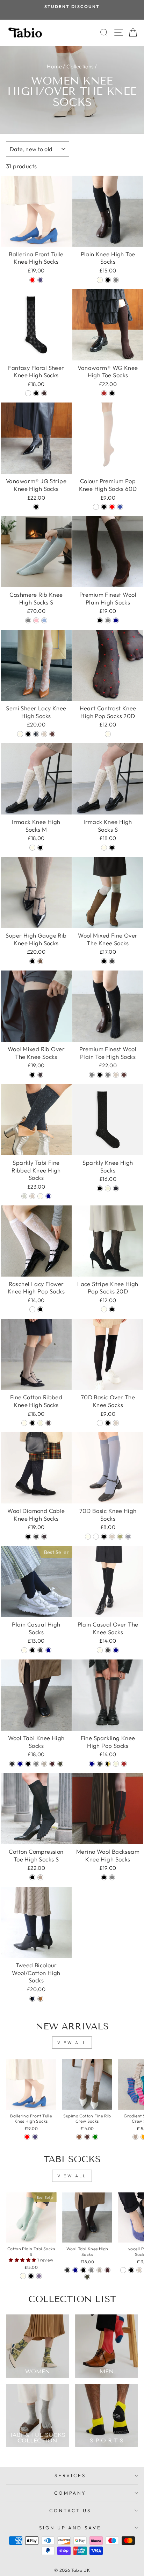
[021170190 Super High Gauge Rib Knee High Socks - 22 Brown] (40, 961)
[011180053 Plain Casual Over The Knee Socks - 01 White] (100, 1650)
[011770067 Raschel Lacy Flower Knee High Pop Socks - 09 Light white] (32, 1309)
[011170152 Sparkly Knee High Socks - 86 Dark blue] (116, 1188)
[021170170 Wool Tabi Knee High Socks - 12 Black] (28, 1764)
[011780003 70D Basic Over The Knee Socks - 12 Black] (108, 1423)
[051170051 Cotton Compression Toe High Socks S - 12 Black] (32, 1877)
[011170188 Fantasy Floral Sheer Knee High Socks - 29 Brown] (44, 393)
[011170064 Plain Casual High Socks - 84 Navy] (48, 1650)
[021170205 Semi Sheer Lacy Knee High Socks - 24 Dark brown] (52, 734)
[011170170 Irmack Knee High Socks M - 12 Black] (40, 848)
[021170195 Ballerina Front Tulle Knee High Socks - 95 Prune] (40, 280)
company (70, 2493)
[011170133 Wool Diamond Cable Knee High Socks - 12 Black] (28, 1537)
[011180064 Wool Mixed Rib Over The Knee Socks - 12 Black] (32, 1075)
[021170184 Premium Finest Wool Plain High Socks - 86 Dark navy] (116, 620)
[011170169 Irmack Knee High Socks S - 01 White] (104, 848)
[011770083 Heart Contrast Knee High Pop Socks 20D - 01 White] (108, 734)
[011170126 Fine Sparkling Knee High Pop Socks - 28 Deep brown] (124, 1764)
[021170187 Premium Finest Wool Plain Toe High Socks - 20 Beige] (116, 1075)
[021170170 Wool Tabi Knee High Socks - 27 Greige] (44, 1764)
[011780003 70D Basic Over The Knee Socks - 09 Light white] (100, 1423)
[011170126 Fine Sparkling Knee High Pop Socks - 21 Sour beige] (116, 1764)
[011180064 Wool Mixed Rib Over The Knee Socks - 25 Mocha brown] (40, 1075)
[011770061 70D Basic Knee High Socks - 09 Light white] (96, 1537)
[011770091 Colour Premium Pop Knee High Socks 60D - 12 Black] (104, 507)
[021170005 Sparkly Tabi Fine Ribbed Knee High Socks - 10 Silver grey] (24, 1196)
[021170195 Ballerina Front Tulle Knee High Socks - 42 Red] (32, 280)
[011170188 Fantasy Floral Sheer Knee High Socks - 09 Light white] (28, 393)
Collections (80, 66)
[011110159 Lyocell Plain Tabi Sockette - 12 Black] (131, 2270)
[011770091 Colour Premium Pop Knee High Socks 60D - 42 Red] (112, 507)
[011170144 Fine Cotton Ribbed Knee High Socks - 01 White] (24, 1423)
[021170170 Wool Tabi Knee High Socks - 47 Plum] (52, 1764)
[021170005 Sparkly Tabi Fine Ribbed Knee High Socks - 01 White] (40, 1196)
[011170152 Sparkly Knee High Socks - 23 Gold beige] (108, 1188)
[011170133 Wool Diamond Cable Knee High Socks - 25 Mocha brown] (44, 1537)
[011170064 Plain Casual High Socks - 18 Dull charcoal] (40, 1650)
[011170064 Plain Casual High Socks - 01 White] (24, 1650)
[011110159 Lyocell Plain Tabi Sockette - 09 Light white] (123, 2270)
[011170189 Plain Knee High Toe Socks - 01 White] (100, 280)
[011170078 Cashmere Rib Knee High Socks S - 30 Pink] (36, 620)
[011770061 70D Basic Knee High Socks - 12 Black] (104, 1537)
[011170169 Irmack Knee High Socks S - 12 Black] (112, 848)
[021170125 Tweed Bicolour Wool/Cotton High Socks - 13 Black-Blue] (32, 1999)
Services (70, 2475)
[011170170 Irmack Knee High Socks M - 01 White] (32, 848)
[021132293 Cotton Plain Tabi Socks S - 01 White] (23, 2276)
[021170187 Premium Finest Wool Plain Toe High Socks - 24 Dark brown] (124, 1075)
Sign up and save (70, 2528)
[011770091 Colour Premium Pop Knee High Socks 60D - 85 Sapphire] (120, 507)
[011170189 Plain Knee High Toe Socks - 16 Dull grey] (116, 280)
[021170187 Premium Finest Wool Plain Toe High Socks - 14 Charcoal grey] (108, 1075)
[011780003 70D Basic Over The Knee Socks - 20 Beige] (116, 1423)
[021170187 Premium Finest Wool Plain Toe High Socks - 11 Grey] (92, 1075)
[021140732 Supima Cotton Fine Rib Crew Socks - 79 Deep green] (95, 2137)
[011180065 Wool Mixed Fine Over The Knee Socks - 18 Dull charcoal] (112, 961)
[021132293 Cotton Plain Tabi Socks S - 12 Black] (31, 2276)
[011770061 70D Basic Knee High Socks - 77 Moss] (120, 1537)
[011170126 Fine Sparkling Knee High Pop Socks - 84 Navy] (92, 1764)
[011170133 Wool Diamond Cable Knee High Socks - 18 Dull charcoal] (36, 1537)
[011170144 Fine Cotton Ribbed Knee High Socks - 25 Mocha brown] (48, 1423)
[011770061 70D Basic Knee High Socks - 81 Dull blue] (128, 1537)
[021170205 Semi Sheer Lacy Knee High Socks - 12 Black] (28, 734)
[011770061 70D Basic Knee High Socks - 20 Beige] (112, 1537)
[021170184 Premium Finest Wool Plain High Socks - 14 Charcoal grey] (108, 620)
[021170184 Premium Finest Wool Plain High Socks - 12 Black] (100, 620)
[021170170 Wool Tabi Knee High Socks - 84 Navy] (20, 1764)
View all (72, 2043)
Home (54, 66)
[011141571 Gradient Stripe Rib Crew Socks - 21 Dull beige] (135, 2137)
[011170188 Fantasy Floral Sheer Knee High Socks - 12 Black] (36, 393)
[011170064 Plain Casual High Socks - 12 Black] (32, 1650)
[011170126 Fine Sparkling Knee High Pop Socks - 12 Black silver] (100, 1764)
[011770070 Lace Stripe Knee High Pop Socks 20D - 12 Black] (112, 1309)
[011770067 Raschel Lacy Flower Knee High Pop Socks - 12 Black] (40, 1309)
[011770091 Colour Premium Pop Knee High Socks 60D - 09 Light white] (96, 507)
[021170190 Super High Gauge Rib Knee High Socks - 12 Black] (32, 961)
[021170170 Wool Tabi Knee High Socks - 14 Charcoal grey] (36, 1764)
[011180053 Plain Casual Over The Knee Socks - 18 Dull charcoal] (108, 1650)
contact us (70, 2510)
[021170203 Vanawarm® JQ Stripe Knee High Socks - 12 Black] (36, 507)
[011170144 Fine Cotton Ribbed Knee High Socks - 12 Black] (32, 1423)
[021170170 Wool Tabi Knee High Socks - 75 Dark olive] (60, 1764)
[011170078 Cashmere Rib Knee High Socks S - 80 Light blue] (44, 620)
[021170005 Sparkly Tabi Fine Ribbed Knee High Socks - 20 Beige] (32, 1196)
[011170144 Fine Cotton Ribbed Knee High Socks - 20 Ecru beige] (40, 1423)
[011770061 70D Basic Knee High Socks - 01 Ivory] (88, 1537)
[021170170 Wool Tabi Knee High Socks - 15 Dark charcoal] (12, 1764)
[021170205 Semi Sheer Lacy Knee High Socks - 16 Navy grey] (36, 734)
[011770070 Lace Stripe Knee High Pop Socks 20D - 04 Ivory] (104, 1309)
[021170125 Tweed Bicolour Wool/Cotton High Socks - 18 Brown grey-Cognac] (40, 1999)
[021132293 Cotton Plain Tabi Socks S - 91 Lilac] (39, 2276)
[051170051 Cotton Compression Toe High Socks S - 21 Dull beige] (40, 1877)
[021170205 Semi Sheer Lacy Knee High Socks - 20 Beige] (44, 734)
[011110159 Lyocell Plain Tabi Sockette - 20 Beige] (139, 2270)
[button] (23, 2260)
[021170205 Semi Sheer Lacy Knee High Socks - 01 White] (20, 734)
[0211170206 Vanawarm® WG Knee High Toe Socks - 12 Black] (112, 393)
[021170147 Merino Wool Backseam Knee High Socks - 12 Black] (104, 1877)
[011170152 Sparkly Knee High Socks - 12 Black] (100, 1188)
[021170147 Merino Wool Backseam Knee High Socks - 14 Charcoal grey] (112, 1877)
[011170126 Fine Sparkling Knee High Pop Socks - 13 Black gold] (108, 1764)
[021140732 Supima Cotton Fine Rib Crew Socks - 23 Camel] (79, 2137)
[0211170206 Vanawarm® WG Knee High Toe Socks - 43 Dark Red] (104, 393)
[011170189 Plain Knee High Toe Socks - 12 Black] (108, 280)
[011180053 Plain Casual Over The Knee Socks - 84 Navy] (116, 1650)
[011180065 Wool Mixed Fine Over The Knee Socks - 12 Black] (104, 961)
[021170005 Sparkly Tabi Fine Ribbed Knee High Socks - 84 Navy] (48, 1196)
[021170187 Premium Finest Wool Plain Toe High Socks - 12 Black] (100, 1075)
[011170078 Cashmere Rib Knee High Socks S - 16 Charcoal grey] (28, 620)
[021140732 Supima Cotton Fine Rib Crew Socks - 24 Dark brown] (87, 2137)
